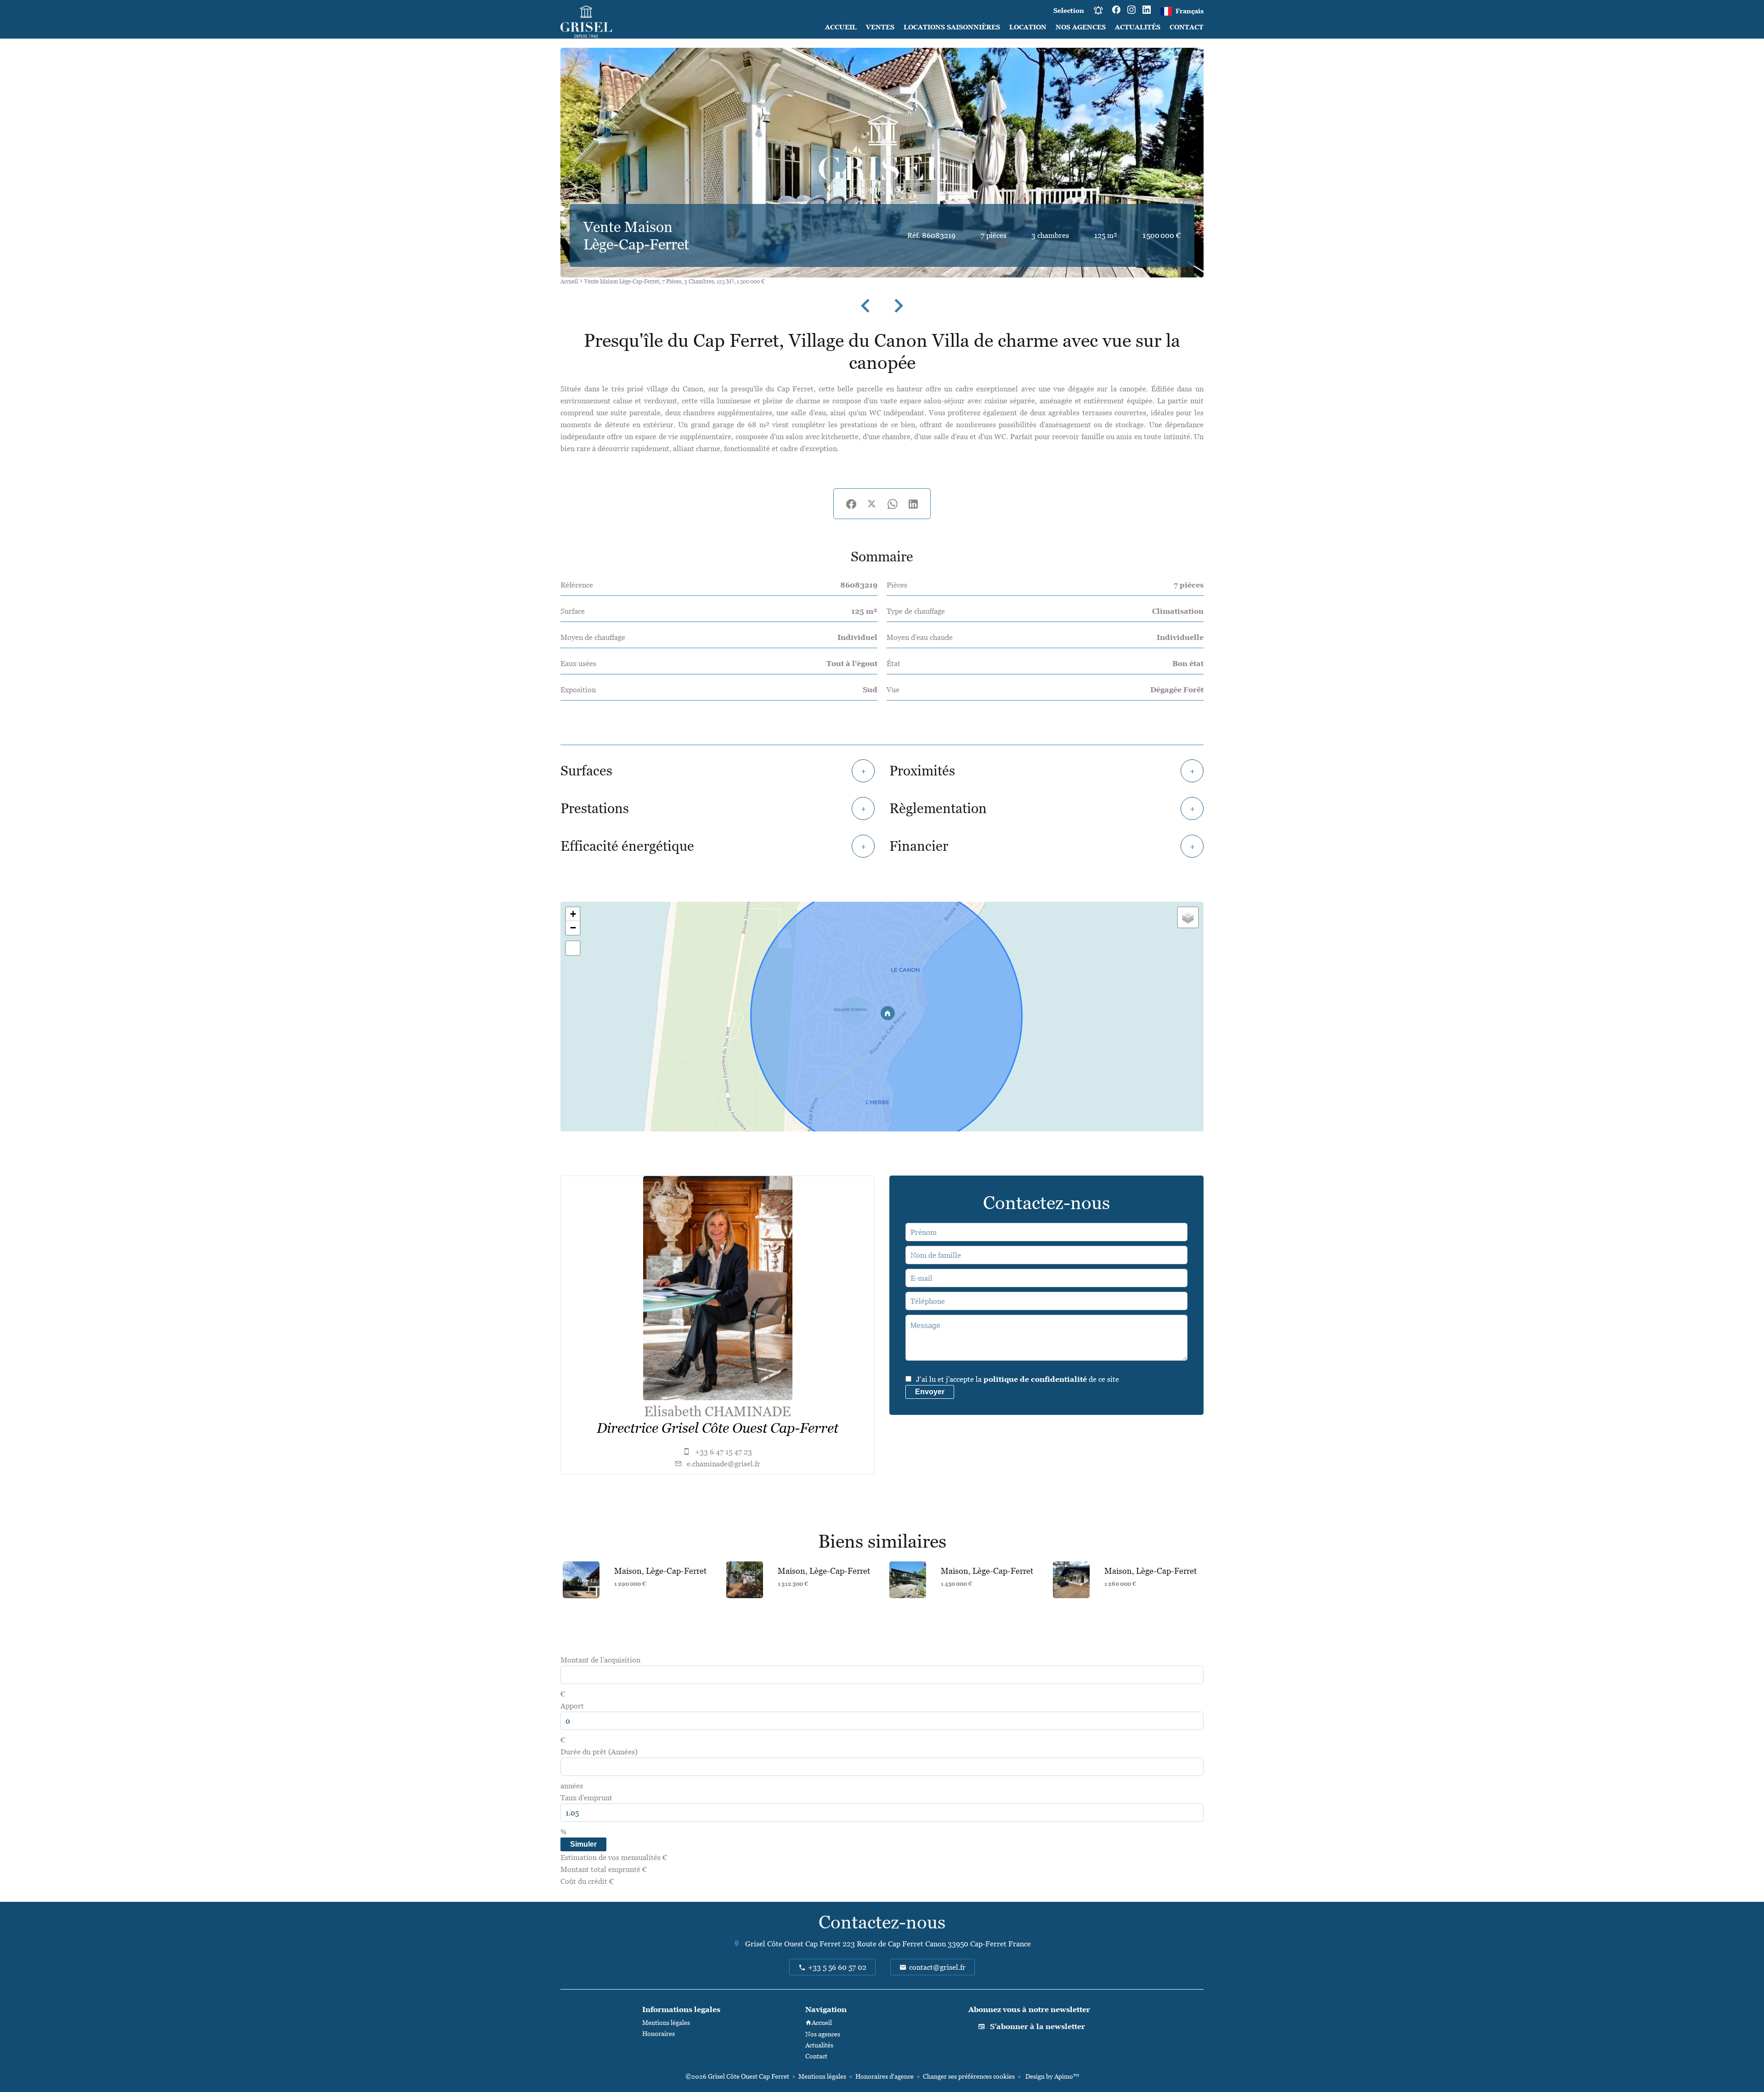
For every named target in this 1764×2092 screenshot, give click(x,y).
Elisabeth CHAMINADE (718, 1411)
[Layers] (1188, 917)
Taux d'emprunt (586, 1798)
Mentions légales (822, 2076)
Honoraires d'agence (885, 2076)
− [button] (573, 928)
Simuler (583, 1844)
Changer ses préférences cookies (969, 2076)
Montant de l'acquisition (600, 1660)
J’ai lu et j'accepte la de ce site (1018, 1379)
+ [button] (573, 914)
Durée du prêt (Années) (599, 1752)
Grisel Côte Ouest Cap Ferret (793, 1944)
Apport (572, 1706)
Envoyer (930, 1392)
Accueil (569, 281)
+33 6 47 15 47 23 (724, 1452)
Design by (1052, 2076)
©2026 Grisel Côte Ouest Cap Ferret (737, 2076)
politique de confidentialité (1035, 1379)
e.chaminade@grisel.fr (724, 1464)
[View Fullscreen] (573, 948)
